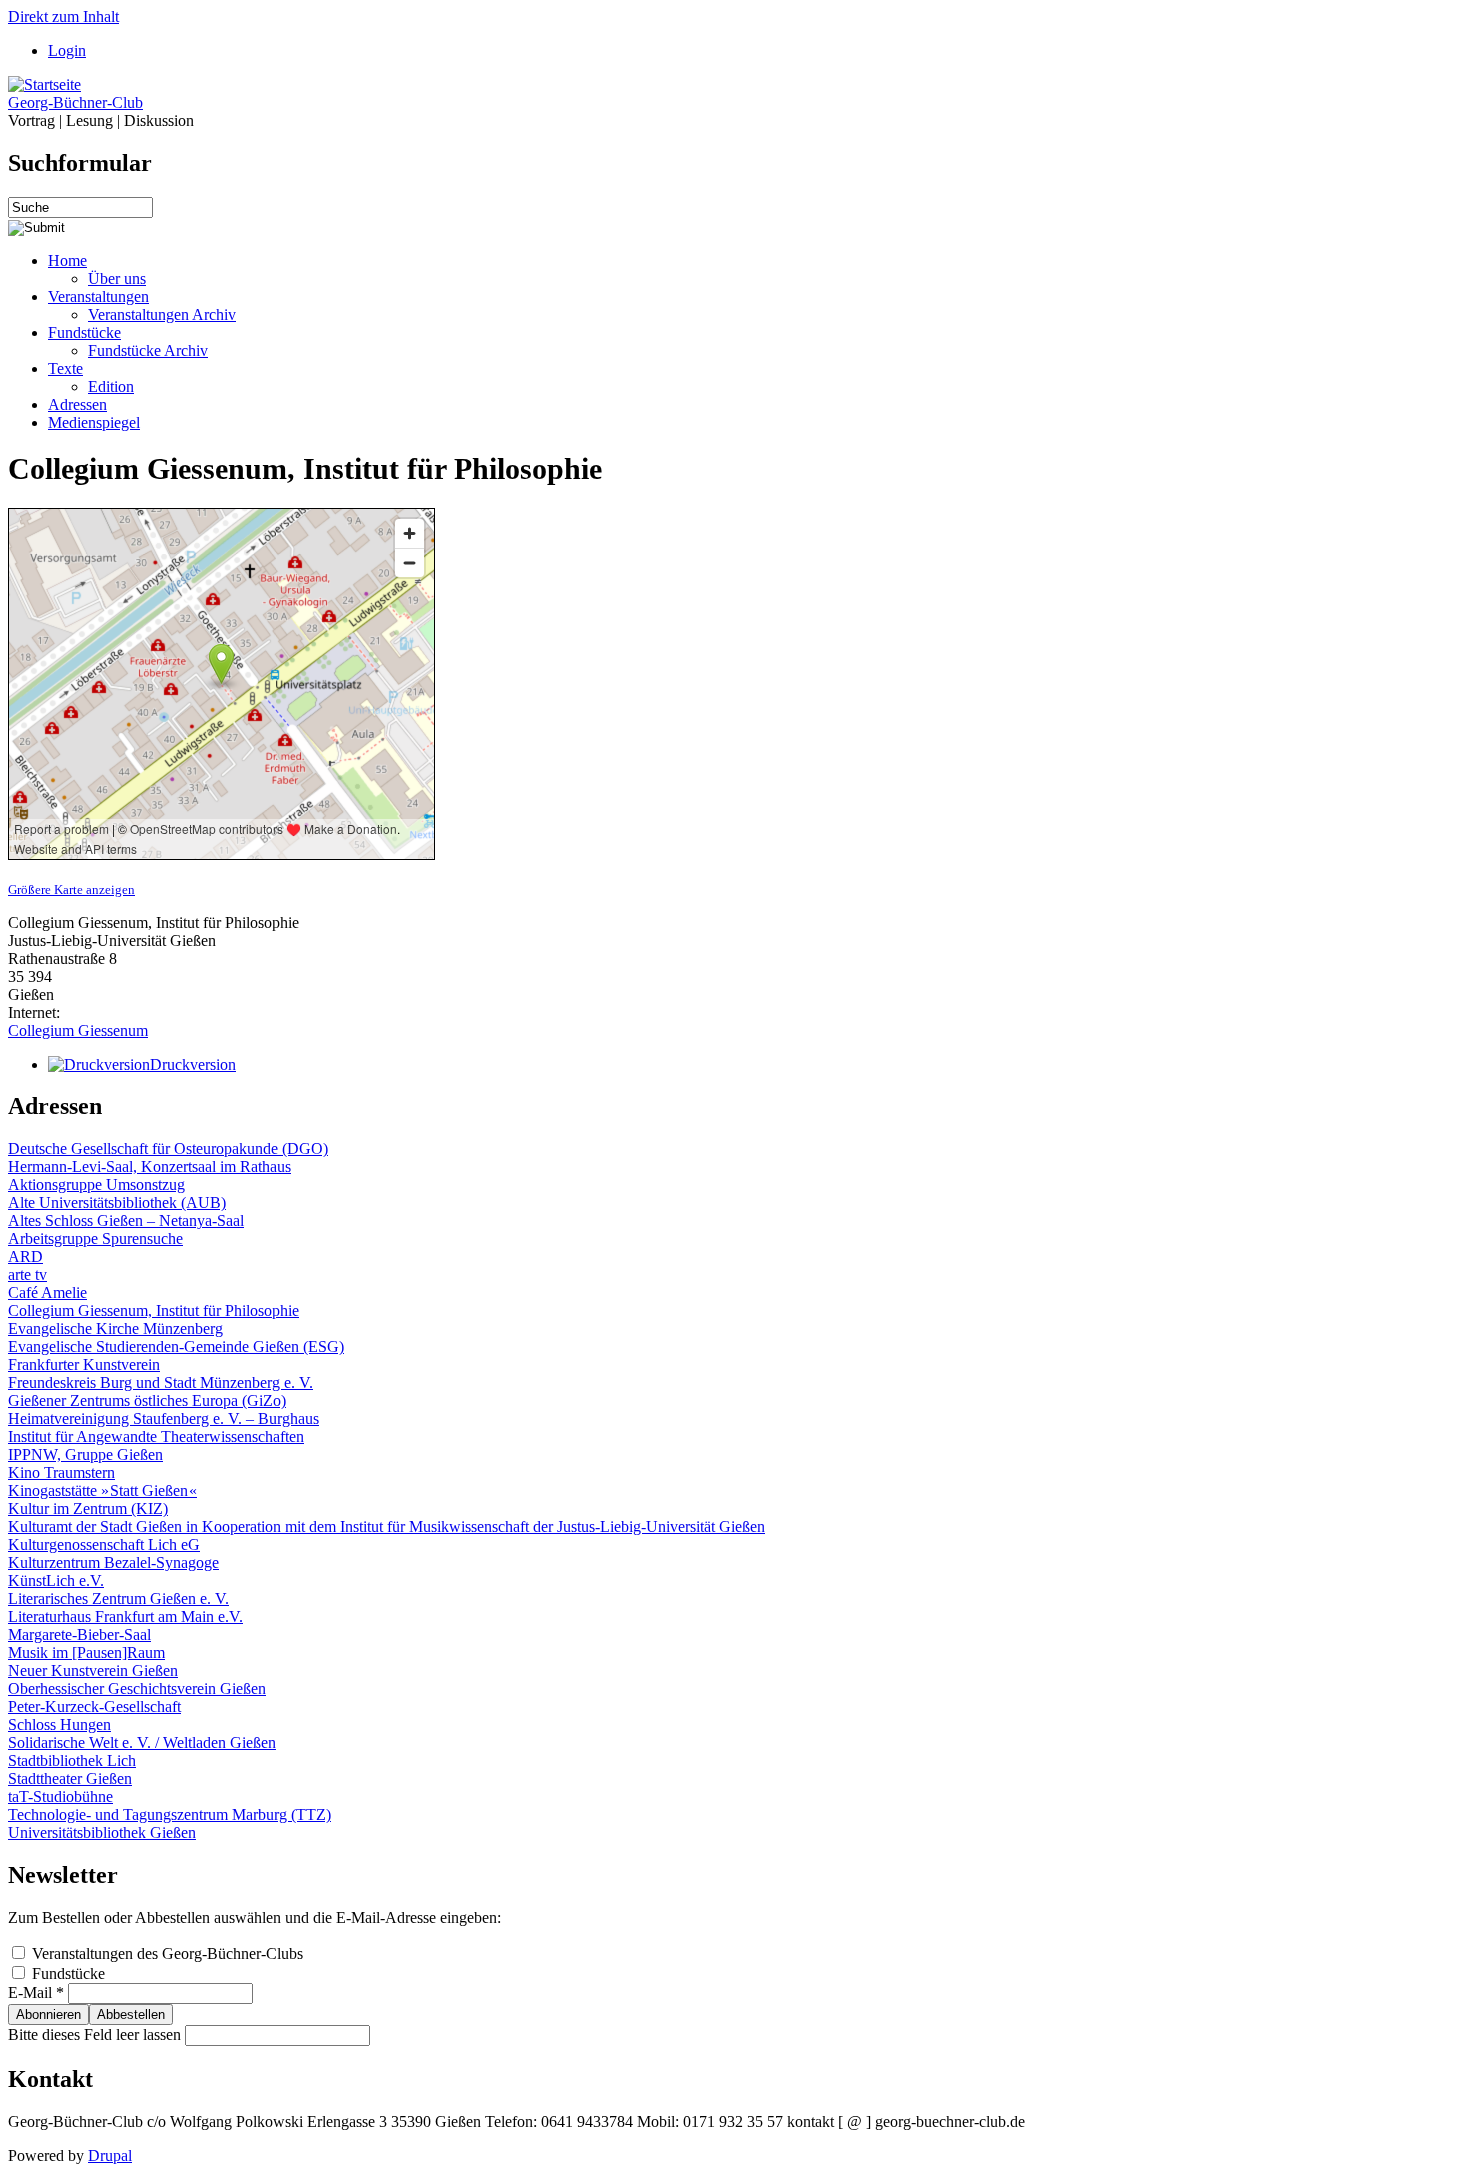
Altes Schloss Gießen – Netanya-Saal (126, 1220)
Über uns (117, 278)
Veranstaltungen (98, 296)
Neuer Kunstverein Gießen (93, 1670)
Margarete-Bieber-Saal (79, 1634)
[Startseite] (44, 84)
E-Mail (36, 1992)
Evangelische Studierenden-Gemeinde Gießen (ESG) (176, 1346)
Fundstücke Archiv (148, 350)
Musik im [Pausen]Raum (86, 1652)
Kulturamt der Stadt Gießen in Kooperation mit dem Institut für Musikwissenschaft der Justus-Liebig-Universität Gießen (386, 1526)
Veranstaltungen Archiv (162, 314)
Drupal (110, 2155)
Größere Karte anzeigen (71, 889)
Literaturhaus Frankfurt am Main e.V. (125, 1616)
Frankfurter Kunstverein (84, 1364)
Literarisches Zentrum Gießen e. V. (118, 1598)
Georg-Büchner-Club (75, 102)
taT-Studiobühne (60, 1796)
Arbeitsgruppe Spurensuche (95, 1238)
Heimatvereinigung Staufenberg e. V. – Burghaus (163, 1418)
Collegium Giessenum (78, 1030)
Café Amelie (47, 1292)
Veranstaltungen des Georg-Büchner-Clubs (167, 1953)
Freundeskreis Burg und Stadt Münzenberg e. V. (160, 1382)
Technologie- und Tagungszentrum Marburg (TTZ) (169, 1814)
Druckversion (193, 1064)
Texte (65, 368)
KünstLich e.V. (56, 1580)
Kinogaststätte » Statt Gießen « (102, 1490)
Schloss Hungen (59, 1724)
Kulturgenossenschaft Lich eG (104, 1544)
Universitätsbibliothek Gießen (102, 1832)
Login (67, 50)
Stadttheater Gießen (70, 1778)
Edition (111, 386)
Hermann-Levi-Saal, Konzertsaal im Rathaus (149, 1166)
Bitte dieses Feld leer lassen (96, 2034)
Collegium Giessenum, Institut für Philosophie (153, 1310)
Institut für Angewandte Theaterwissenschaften (156, 1436)
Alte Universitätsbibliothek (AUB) (117, 1202)
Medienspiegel (94, 422)
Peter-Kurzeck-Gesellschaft (94, 1706)
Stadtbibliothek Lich (72, 1760)
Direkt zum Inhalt (63, 16)
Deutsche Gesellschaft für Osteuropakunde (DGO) (168, 1148)
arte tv (27, 1274)
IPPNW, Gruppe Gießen (85, 1454)
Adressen (77, 404)
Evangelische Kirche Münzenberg (115, 1328)
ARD (25, 1256)
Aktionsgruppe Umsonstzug (96, 1184)
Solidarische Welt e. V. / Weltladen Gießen (142, 1742)
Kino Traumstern (61, 1472)
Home (67, 260)
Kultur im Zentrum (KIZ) (88, 1508)
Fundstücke (84, 332)
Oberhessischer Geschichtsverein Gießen (137, 1688)
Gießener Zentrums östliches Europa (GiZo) (147, 1400)
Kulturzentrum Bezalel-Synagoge (113, 1562)
